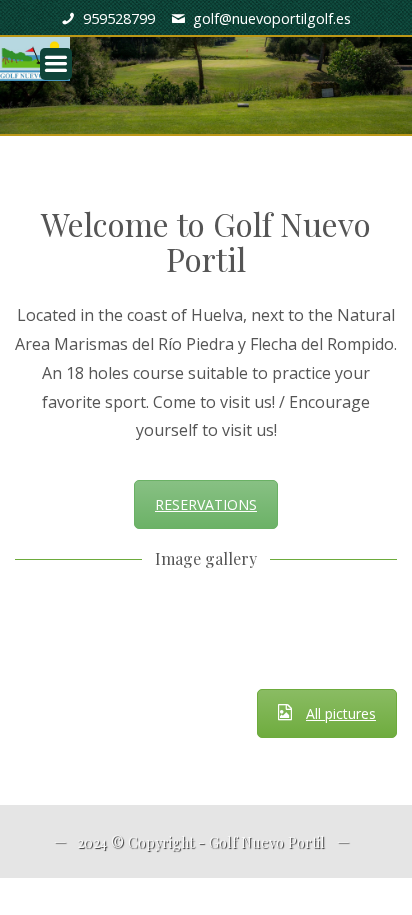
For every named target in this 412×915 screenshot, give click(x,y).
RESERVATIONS (206, 504)
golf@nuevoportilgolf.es (272, 18)
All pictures (341, 713)
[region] (206, 67)
